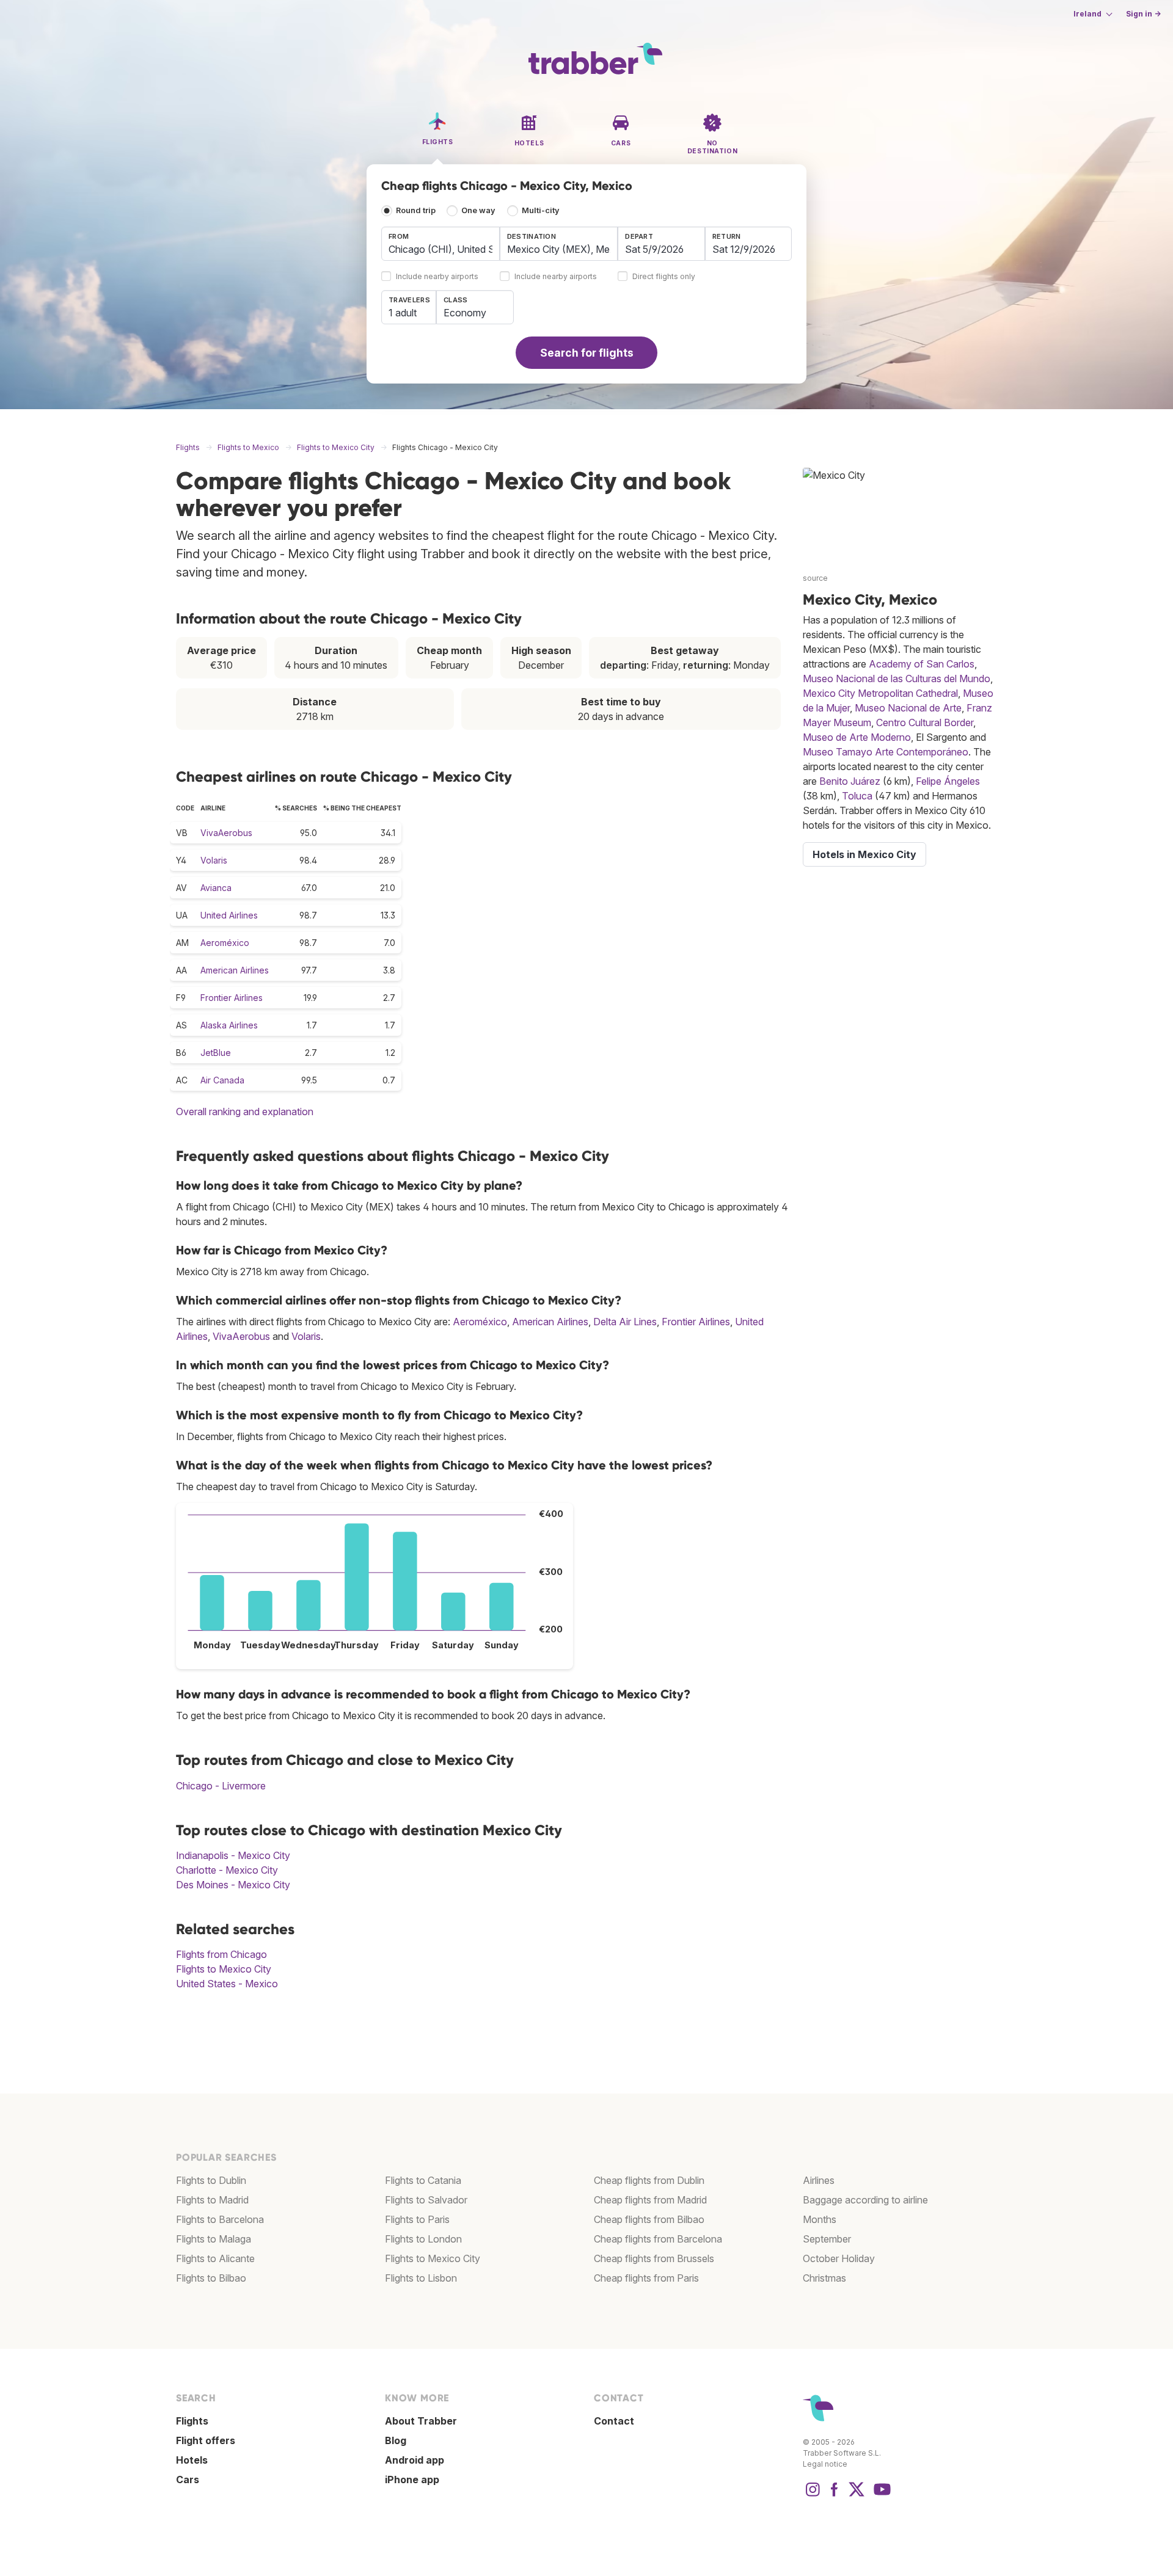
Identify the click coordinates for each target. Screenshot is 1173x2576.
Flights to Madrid (212, 2200)
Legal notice (825, 2464)
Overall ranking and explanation (245, 1112)
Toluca (857, 796)
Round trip (416, 210)
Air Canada (222, 1080)
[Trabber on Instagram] (813, 2495)
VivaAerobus (226, 833)
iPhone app (412, 2480)
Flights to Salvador (426, 2200)
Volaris (214, 860)
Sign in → (1143, 14)
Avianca (216, 888)
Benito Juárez (850, 781)
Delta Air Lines (625, 1322)
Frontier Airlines (232, 998)
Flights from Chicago (221, 1954)
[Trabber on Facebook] (835, 2495)
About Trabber (421, 2421)
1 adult (403, 313)
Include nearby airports (437, 277)
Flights (192, 2421)
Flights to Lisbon (421, 2278)
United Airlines (229, 915)
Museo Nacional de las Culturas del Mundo (897, 679)
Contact (614, 2421)
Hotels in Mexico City (864, 854)
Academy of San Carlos (922, 664)
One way (478, 210)
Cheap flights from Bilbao (649, 2219)
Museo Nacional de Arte (908, 708)
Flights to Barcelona (220, 2219)
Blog (396, 2440)
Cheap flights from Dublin (649, 2180)
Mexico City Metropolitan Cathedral (880, 693)
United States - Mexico (227, 1984)
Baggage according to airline (865, 2200)
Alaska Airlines (229, 1025)
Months (820, 2219)
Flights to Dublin (211, 2180)
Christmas (824, 2278)
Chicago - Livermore (221, 1786)
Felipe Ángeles (948, 781)
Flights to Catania (423, 2180)
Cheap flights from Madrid (650, 2200)
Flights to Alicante (215, 2258)
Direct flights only (664, 277)
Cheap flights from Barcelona (658, 2239)
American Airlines (235, 970)
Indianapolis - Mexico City (233, 1855)
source (815, 578)
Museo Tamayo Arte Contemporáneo (886, 752)
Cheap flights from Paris (646, 2278)
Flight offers (206, 2440)
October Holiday (839, 2258)
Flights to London (423, 2239)
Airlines (819, 2180)
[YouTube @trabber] (880, 2495)
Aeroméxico (225, 943)
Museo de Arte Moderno (857, 737)
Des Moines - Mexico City (233, 1885)
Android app (415, 2460)
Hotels (192, 2460)
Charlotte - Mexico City (227, 1870)
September (827, 2239)
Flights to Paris (417, 2219)
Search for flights (587, 353)
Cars (188, 2480)
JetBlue (216, 1053)
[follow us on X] (857, 2495)
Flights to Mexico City (224, 1969)
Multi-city (541, 210)
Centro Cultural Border (925, 722)
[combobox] (440, 244)
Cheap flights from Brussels (654, 2258)
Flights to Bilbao (211, 2278)
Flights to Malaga (214, 2239)
